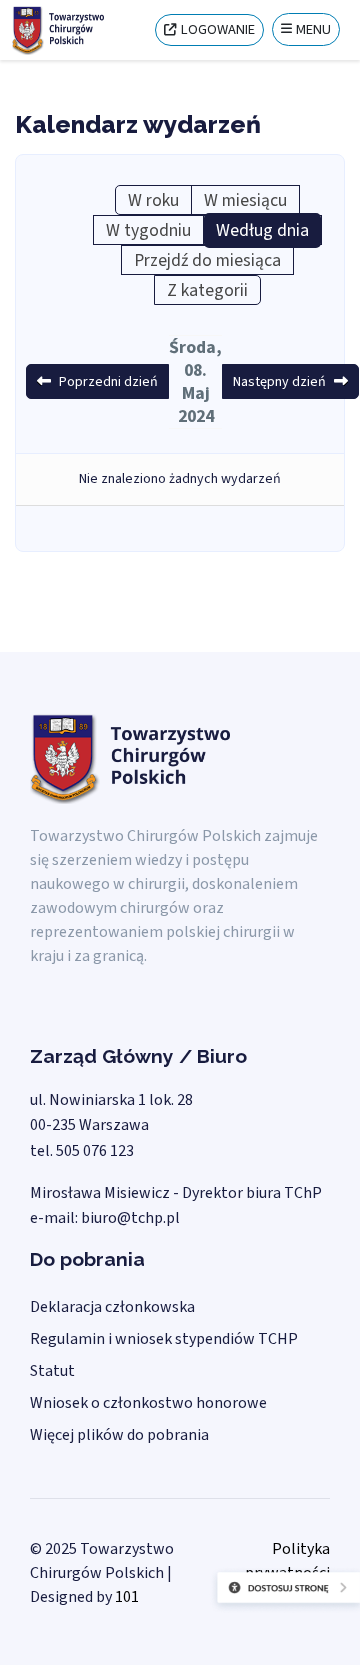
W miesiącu (245, 200)
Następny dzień (279, 382)
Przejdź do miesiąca (207, 260)
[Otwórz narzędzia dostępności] (238, 1605)
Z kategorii (207, 290)
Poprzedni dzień (108, 382)
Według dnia (262, 230)
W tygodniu (148, 230)
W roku (153, 200)
